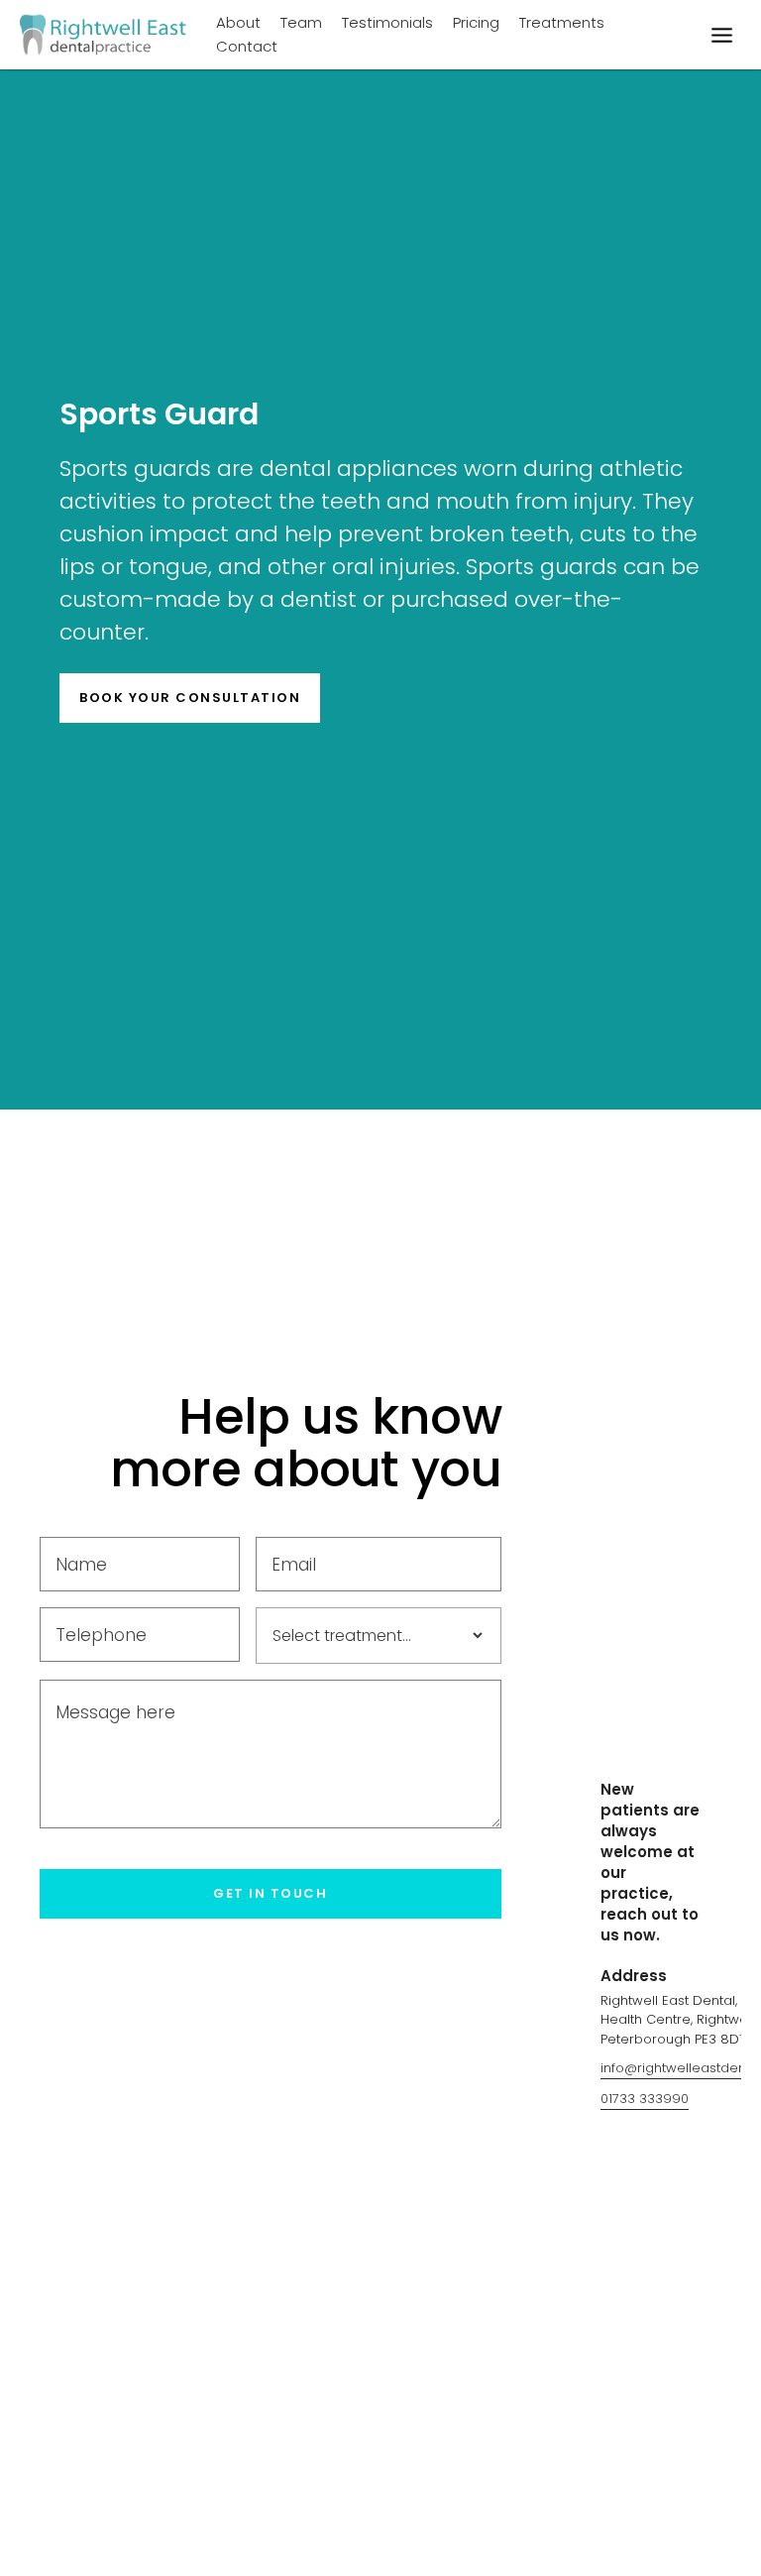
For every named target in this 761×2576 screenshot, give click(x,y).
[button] (721, 35)
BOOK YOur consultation (190, 698)
